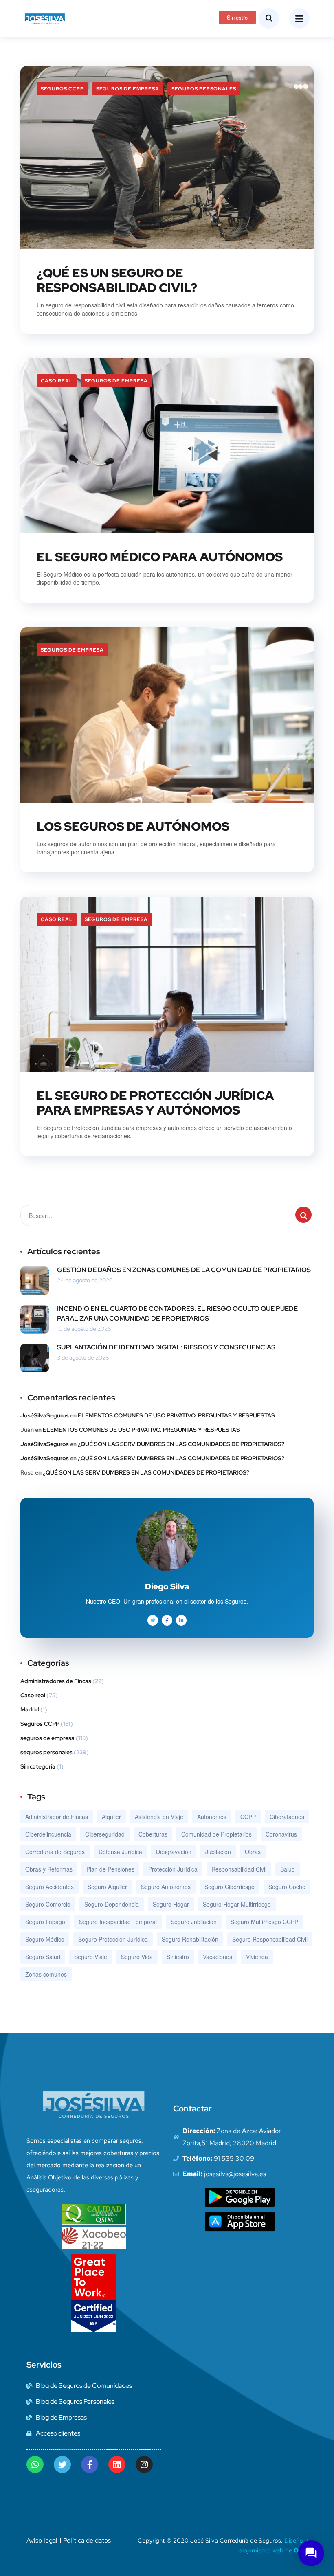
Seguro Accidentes (49, 1887)
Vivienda (257, 1957)
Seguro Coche (287, 1887)
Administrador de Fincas (57, 1817)
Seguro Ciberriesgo (230, 1887)
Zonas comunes (46, 1974)
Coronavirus (281, 1834)
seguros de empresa (128, 89)
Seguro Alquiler (107, 1887)
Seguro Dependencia (112, 1904)
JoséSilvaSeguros (45, 1415)
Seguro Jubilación (194, 1922)
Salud (288, 1869)
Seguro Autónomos (166, 1887)
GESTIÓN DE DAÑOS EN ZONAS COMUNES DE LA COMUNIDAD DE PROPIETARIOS (184, 1270)
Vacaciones (218, 1957)
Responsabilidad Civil (239, 1869)
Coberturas (153, 1834)
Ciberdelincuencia (48, 1834)
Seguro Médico (45, 1939)
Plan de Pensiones (110, 1869)
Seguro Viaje (91, 1957)
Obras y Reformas (49, 1869)
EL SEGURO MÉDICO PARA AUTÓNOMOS (160, 557)
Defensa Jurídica (120, 1852)
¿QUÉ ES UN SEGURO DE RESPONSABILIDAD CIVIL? (117, 280)
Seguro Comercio (48, 1904)
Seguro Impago (45, 1922)
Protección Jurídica (173, 1869)
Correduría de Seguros (55, 1852)
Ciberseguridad (105, 1834)
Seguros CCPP (62, 89)
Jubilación (218, 1852)
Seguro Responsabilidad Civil (270, 1939)
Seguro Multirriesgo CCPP (264, 1922)
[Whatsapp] (35, 2464)
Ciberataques (287, 1817)
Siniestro (178, 1957)
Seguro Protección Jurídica (113, 1939)
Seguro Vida (137, 1957)
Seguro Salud (43, 1957)
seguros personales (204, 89)
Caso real (57, 381)
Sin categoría (38, 1766)
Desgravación (174, 1852)
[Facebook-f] (90, 2464)
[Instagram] (144, 2464)
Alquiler (111, 1817)
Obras (253, 1852)
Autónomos (212, 1817)
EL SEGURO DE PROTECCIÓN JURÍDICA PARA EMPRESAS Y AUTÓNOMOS (155, 1103)
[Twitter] (62, 2464)
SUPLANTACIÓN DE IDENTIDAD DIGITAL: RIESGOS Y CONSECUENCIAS (166, 1347)
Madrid (30, 1709)
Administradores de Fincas (56, 1681)
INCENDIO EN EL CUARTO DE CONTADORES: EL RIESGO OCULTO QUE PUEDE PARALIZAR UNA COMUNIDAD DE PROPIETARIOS (177, 1313)
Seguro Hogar (171, 1904)
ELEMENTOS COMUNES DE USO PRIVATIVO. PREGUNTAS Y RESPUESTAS (176, 1415)
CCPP (248, 1817)
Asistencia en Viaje (159, 1817)
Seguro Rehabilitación (190, 1939)
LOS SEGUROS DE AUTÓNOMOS (133, 826)
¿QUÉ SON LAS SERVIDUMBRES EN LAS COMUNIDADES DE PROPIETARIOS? (181, 1444)
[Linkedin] (117, 2464)
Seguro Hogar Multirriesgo (237, 1904)
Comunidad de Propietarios (216, 1834)
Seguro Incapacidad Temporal (118, 1922)
